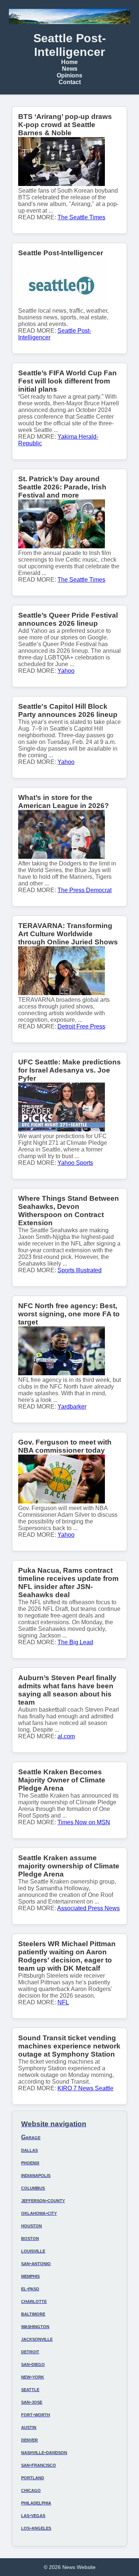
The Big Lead (75, 1642)
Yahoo (66, 671)
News (70, 69)
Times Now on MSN (84, 1822)
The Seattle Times (81, 217)
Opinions (69, 75)
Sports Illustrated (80, 1270)
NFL (63, 2002)
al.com (66, 1736)
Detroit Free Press (81, 1026)
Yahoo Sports (75, 1163)
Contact (70, 82)
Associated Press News (88, 1908)
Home (69, 62)
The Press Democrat (85, 890)
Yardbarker (72, 1407)
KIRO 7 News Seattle (85, 2088)
